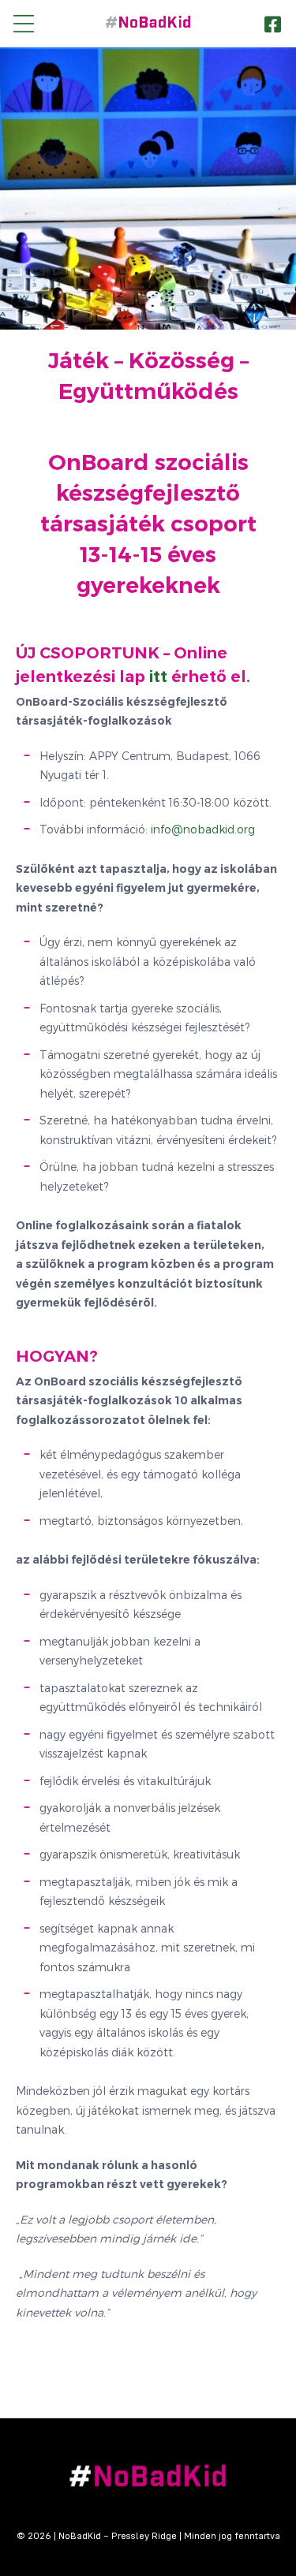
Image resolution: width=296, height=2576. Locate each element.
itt (158, 677)
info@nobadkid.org (203, 829)
